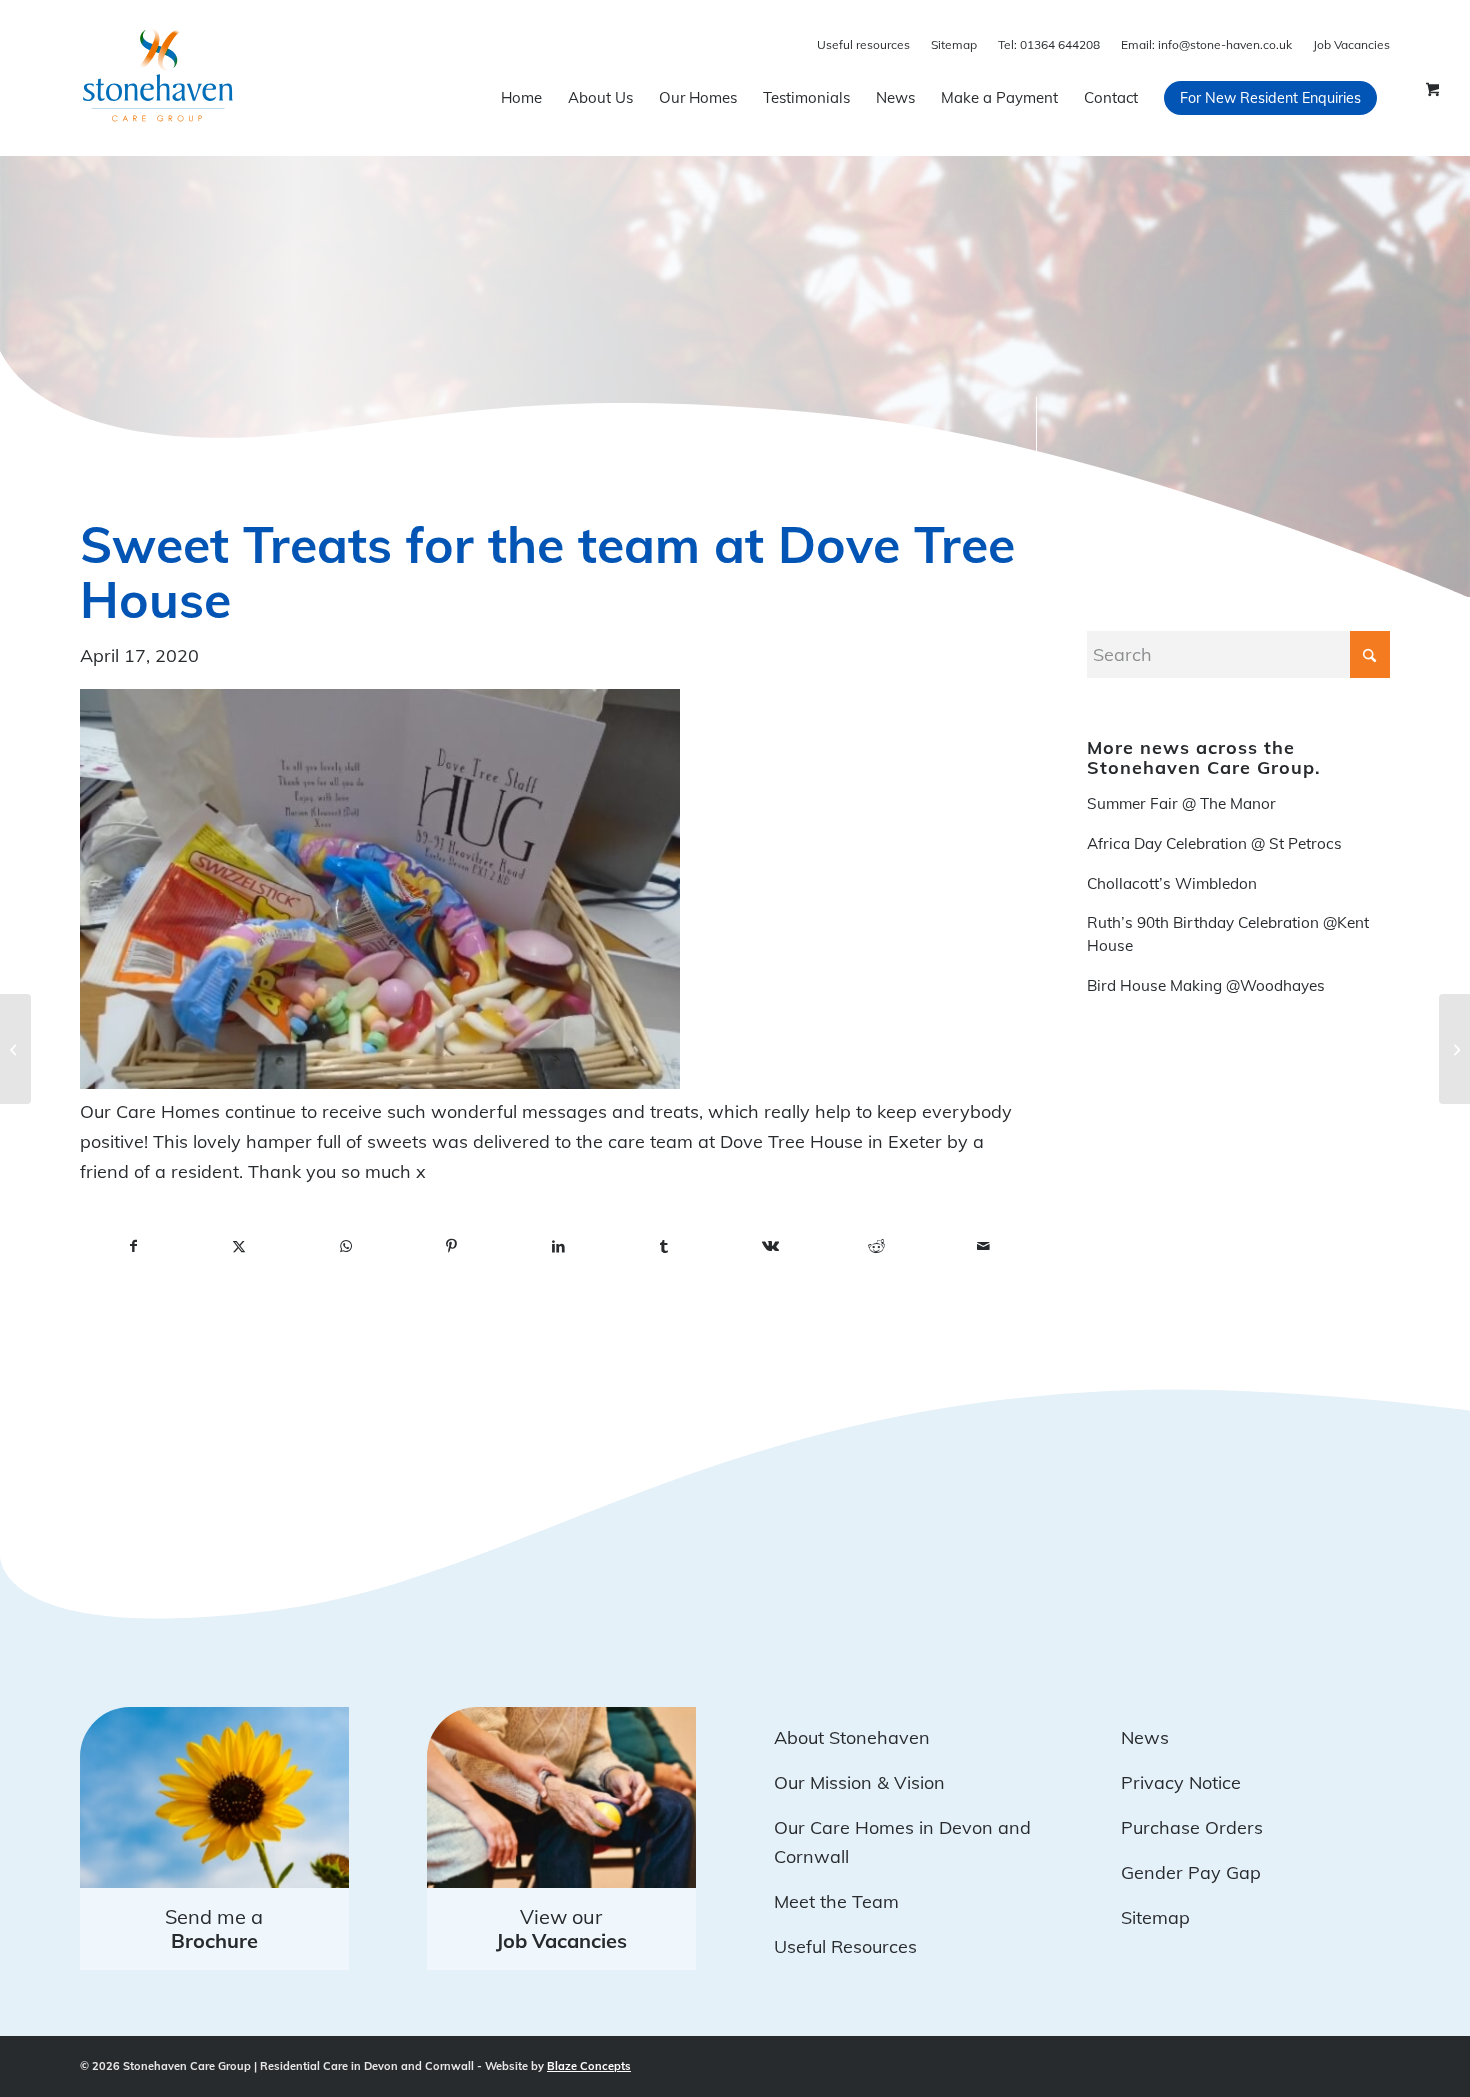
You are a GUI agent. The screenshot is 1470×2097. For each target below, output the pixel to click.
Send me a (214, 1928)
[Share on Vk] (771, 1247)
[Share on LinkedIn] (558, 1247)
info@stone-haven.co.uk (1206, 44)
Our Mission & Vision (859, 1782)
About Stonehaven (852, 1737)
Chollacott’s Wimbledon (1172, 883)
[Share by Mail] (983, 1247)
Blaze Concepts (589, 2066)
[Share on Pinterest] (452, 1247)
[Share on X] (239, 1247)
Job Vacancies (1351, 44)
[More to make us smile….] (15, 1049)
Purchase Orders (1192, 1827)
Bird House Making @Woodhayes (1206, 985)
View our (561, 1928)
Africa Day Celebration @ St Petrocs (1214, 843)
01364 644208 (1049, 44)
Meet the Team (836, 1901)
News (1145, 1737)
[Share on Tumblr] (664, 1247)
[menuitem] (521, 98)
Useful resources (863, 44)
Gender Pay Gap (1191, 1872)
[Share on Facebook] (133, 1247)
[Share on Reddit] (877, 1247)
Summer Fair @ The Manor (1181, 803)
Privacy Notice (1181, 1782)
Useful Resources (845, 1946)
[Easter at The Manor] (1454, 1049)
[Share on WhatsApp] (346, 1247)
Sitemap (954, 44)
